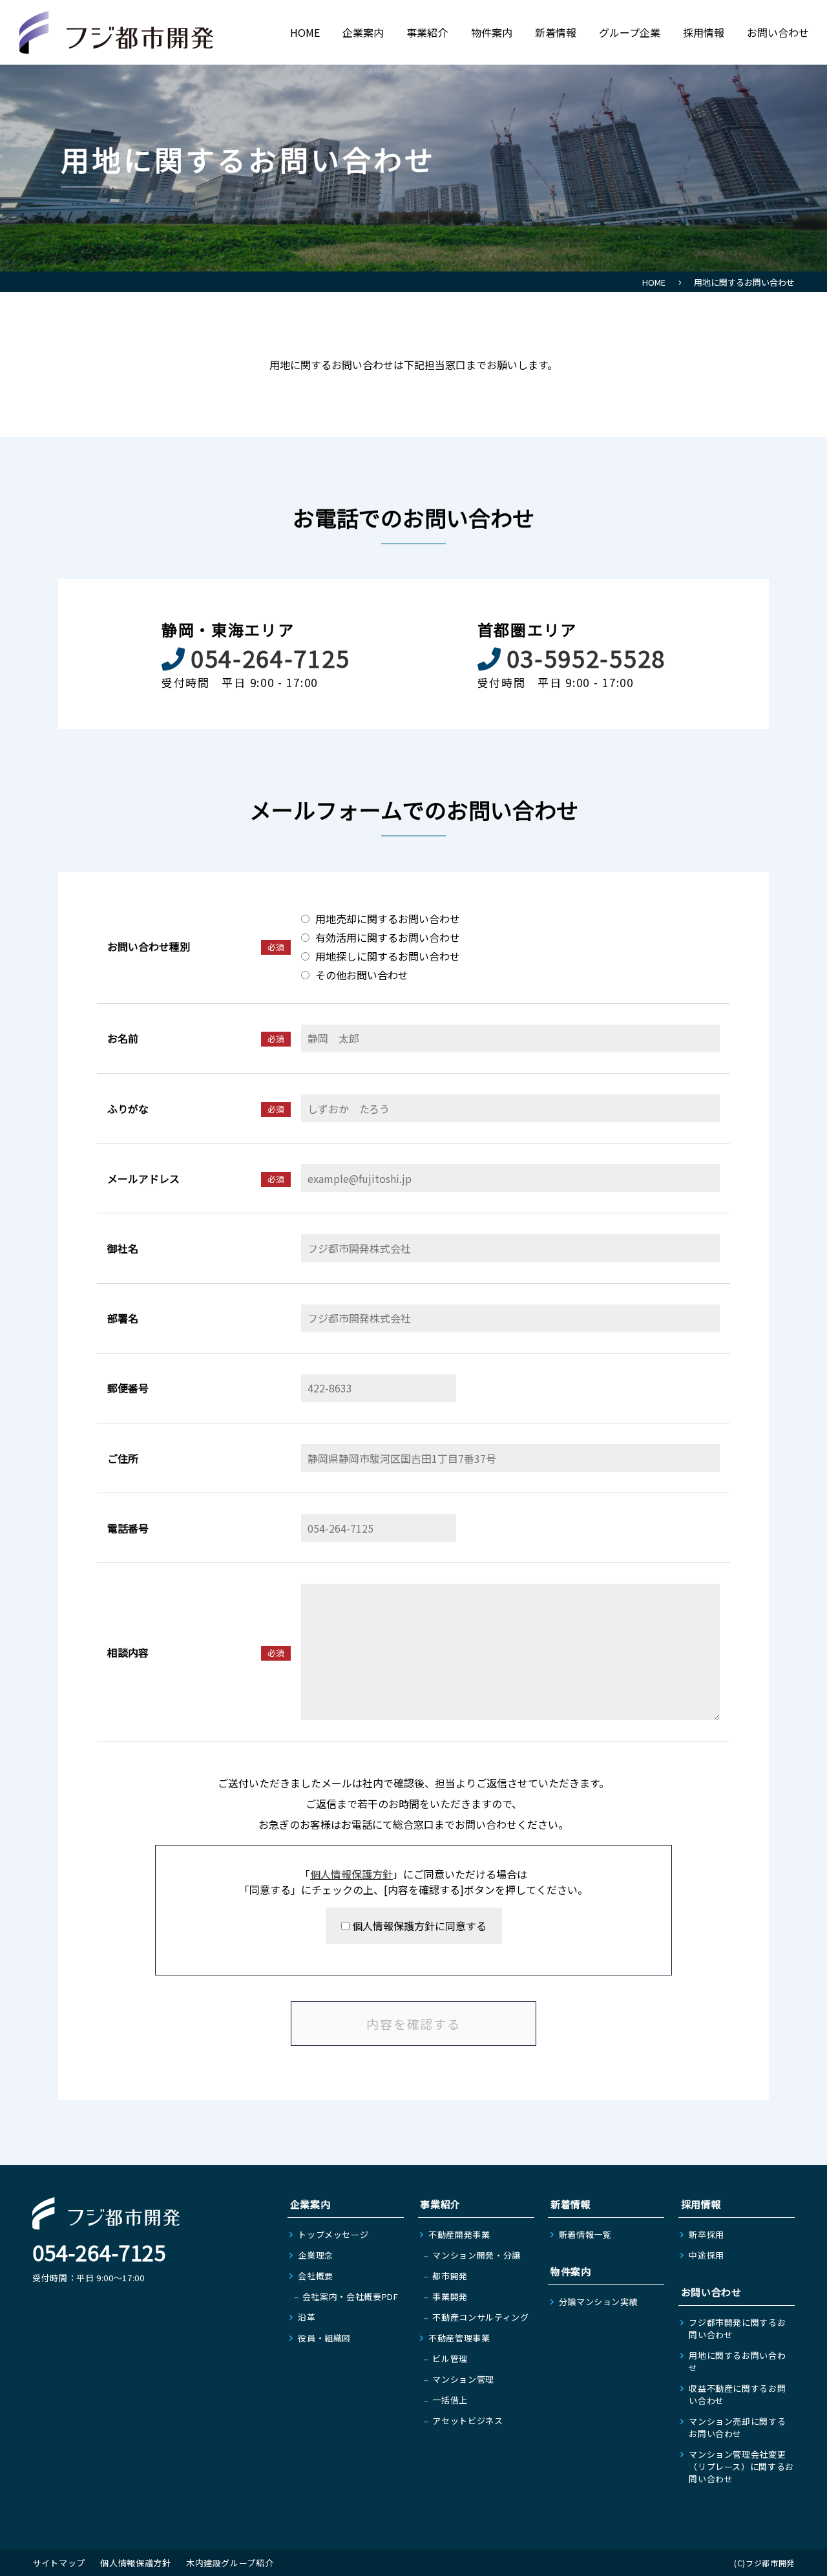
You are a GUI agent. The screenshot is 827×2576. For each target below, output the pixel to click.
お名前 (123, 1038)
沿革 (307, 2317)
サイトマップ (59, 2563)
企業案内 (363, 32)
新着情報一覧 (585, 2234)
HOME (305, 32)
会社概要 (316, 2276)
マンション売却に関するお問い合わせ (737, 2427)
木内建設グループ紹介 (230, 2563)
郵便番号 (128, 1388)
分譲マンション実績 (599, 2302)
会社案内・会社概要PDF (351, 2296)
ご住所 (123, 1458)
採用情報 (704, 32)
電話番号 (128, 1528)
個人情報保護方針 (351, 1874)
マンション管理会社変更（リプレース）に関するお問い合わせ (741, 2466)
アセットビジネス (467, 2421)
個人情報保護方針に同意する (418, 1926)
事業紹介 (427, 32)
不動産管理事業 (459, 2338)
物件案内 (492, 32)
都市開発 (450, 2276)
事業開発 (450, 2296)
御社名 (123, 1248)
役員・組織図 (324, 2338)
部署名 (123, 1318)
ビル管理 (450, 2358)
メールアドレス (143, 1178)
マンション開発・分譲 (476, 2255)
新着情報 (556, 32)
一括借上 (450, 2400)
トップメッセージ (333, 2234)
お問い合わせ (778, 32)
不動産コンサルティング (480, 2317)
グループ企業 (630, 32)
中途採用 (707, 2255)
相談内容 (128, 1652)
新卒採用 (707, 2234)
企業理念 (316, 2255)
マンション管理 (463, 2379)
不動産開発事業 (459, 2234)
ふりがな (128, 1109)
